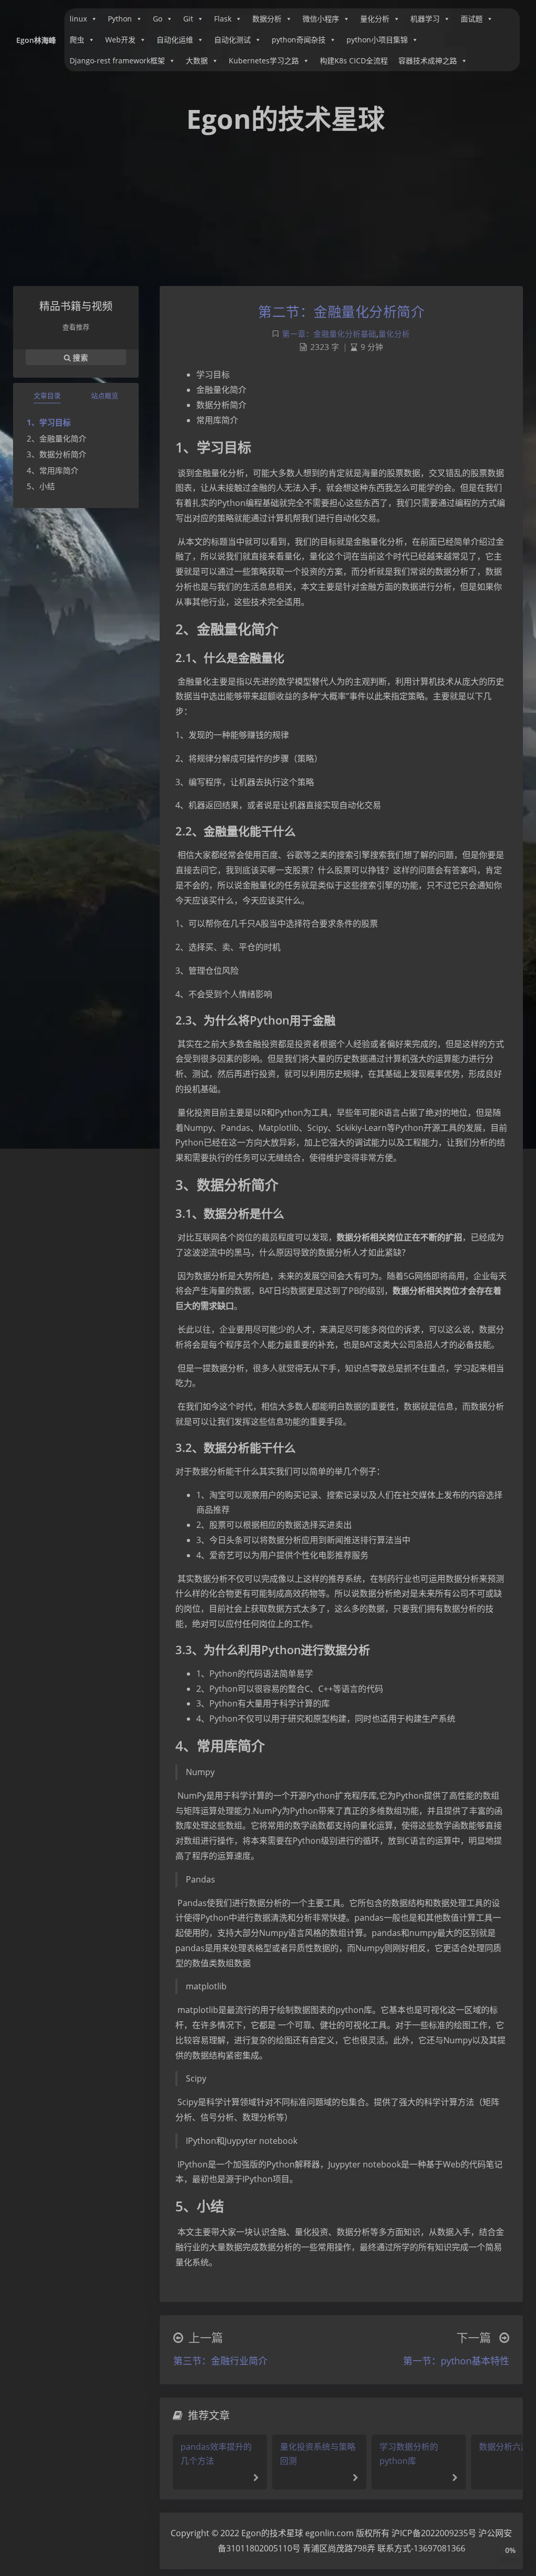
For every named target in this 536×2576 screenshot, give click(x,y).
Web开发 (120, 40)
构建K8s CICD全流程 (354, 60)
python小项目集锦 (377, 40)
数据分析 (267, 19)
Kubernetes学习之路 (264, 60)
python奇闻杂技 (299, 40)
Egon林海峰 (36, 40)
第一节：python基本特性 (456, 2361)
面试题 (472, 19)
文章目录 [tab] (47, 395)
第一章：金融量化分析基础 (329, 334)
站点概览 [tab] (105, 395)
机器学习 (425, 19)
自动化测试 (232, 40)
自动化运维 (175, 40)
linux (78, 19)
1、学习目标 (49, 422)
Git (188, 19)
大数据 (197, 60)
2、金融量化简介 (57, 438)
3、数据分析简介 (57, 454)
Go (158, 19)
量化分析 (375, 19)
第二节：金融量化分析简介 (341, 312)
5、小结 (41, 486)
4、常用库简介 (53, 470)
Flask (223, 19)
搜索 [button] (79, 357)
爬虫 (77, 40)
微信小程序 (321, 19)
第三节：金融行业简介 (220, 2361)
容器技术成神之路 (428, 60)
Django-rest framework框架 (117, 60)
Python (120, 19)
